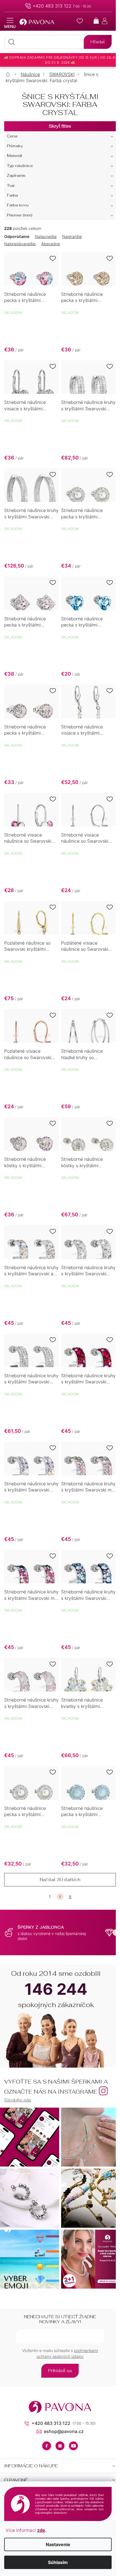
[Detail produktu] (31, 269)
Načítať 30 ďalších (60, 1880)
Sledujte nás (18, 2100)
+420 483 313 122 (52, 6)
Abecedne (51, 244)
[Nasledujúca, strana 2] (60, 1897)
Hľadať (98, 42)
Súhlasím (58, 2562)
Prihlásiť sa (60, 2371)
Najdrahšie (72, 236)
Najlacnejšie (46, 236)
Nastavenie (58, 2544)
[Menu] (10, 23)
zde (41, 2530)
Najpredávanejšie (20, 244)
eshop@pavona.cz (64, 2431)
